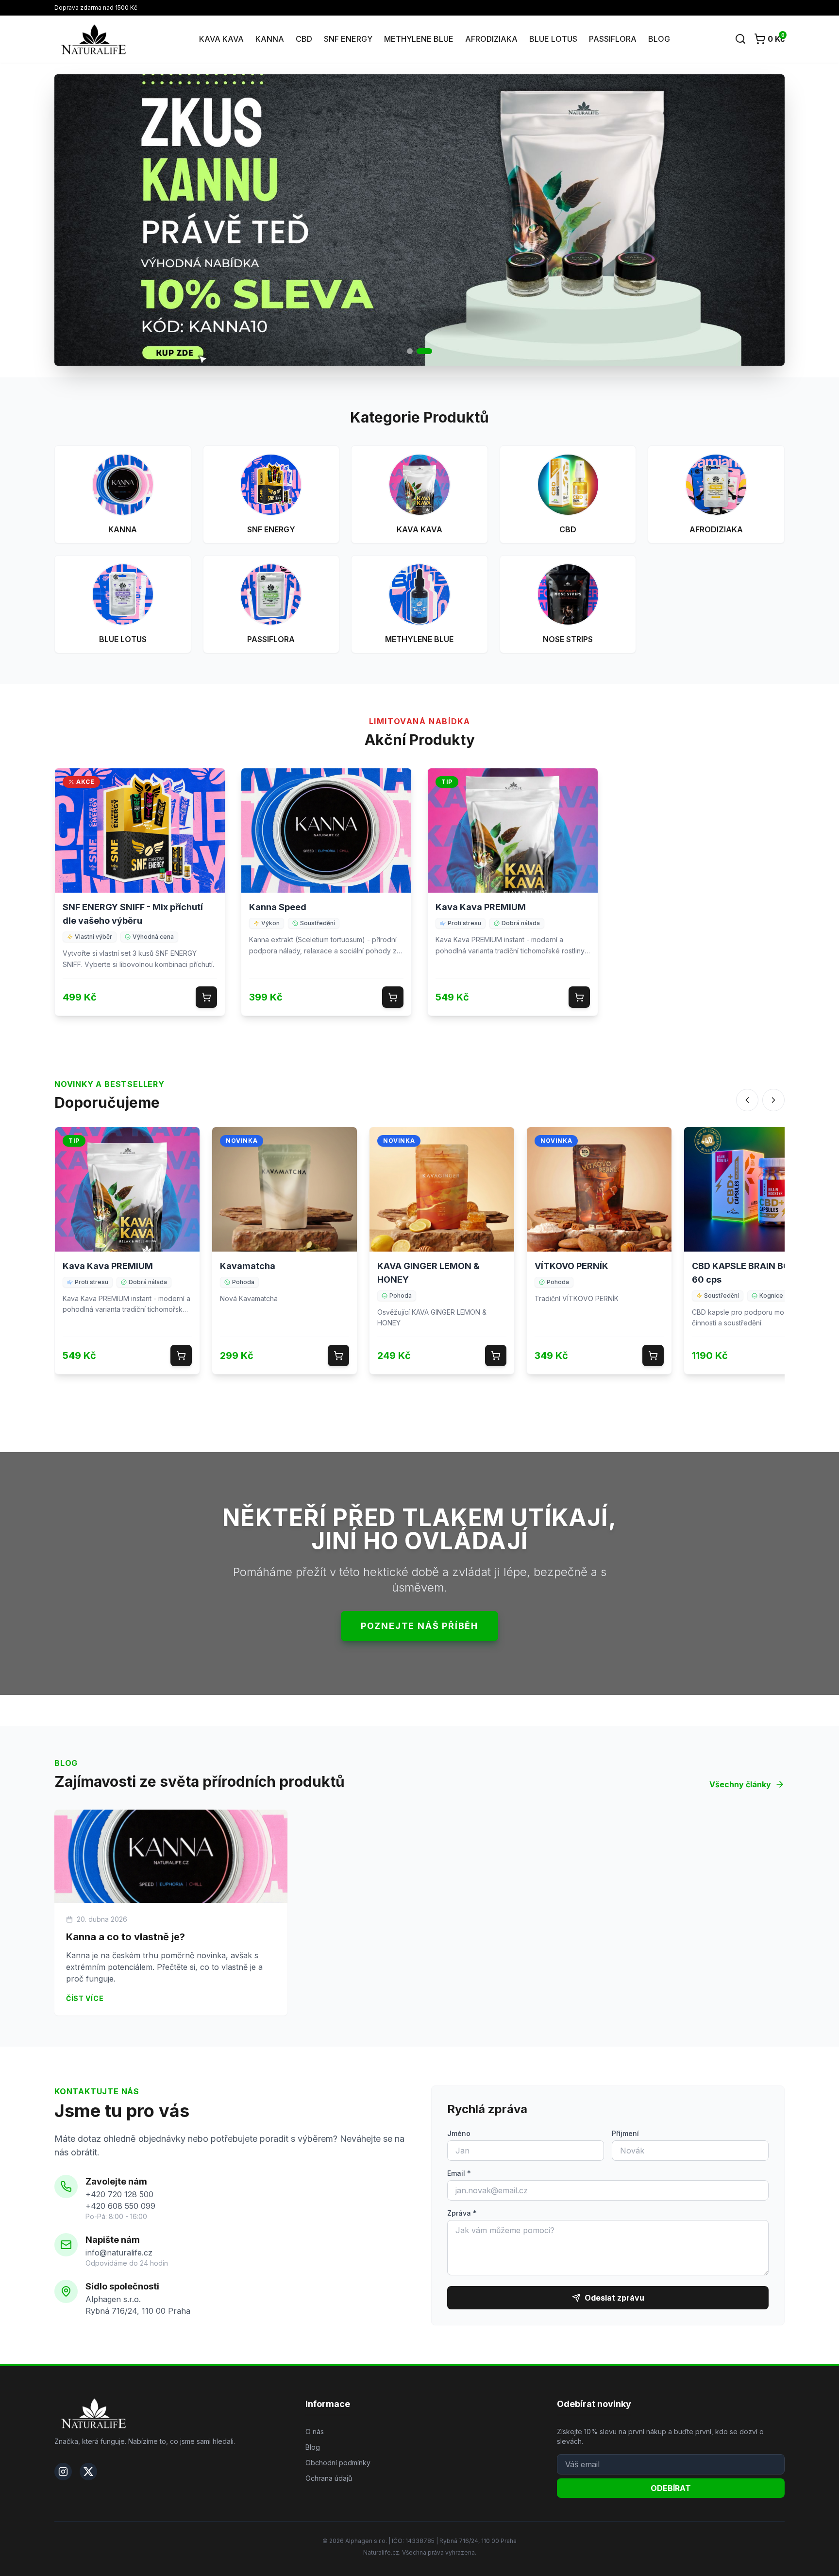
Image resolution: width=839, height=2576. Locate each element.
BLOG (659, 39)
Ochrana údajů (329, 2478)
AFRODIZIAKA (491, 39)
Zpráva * (462, 2213)
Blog (313, 2447)
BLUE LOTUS (553, 39)
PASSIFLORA (613, 39)
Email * (459, 2173)
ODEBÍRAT (671, 2488)
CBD (304, 39)
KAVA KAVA (221, 39)
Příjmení (625, 2133)
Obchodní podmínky (338, 2463)
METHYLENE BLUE (419, 39)
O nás (315, 2432)
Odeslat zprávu (614, 2298)
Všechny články (740, 1784)
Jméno (459, 2133)
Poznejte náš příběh (419, 1626)
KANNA (270, 39)
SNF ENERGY (348, 39)
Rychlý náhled (140, 838)
